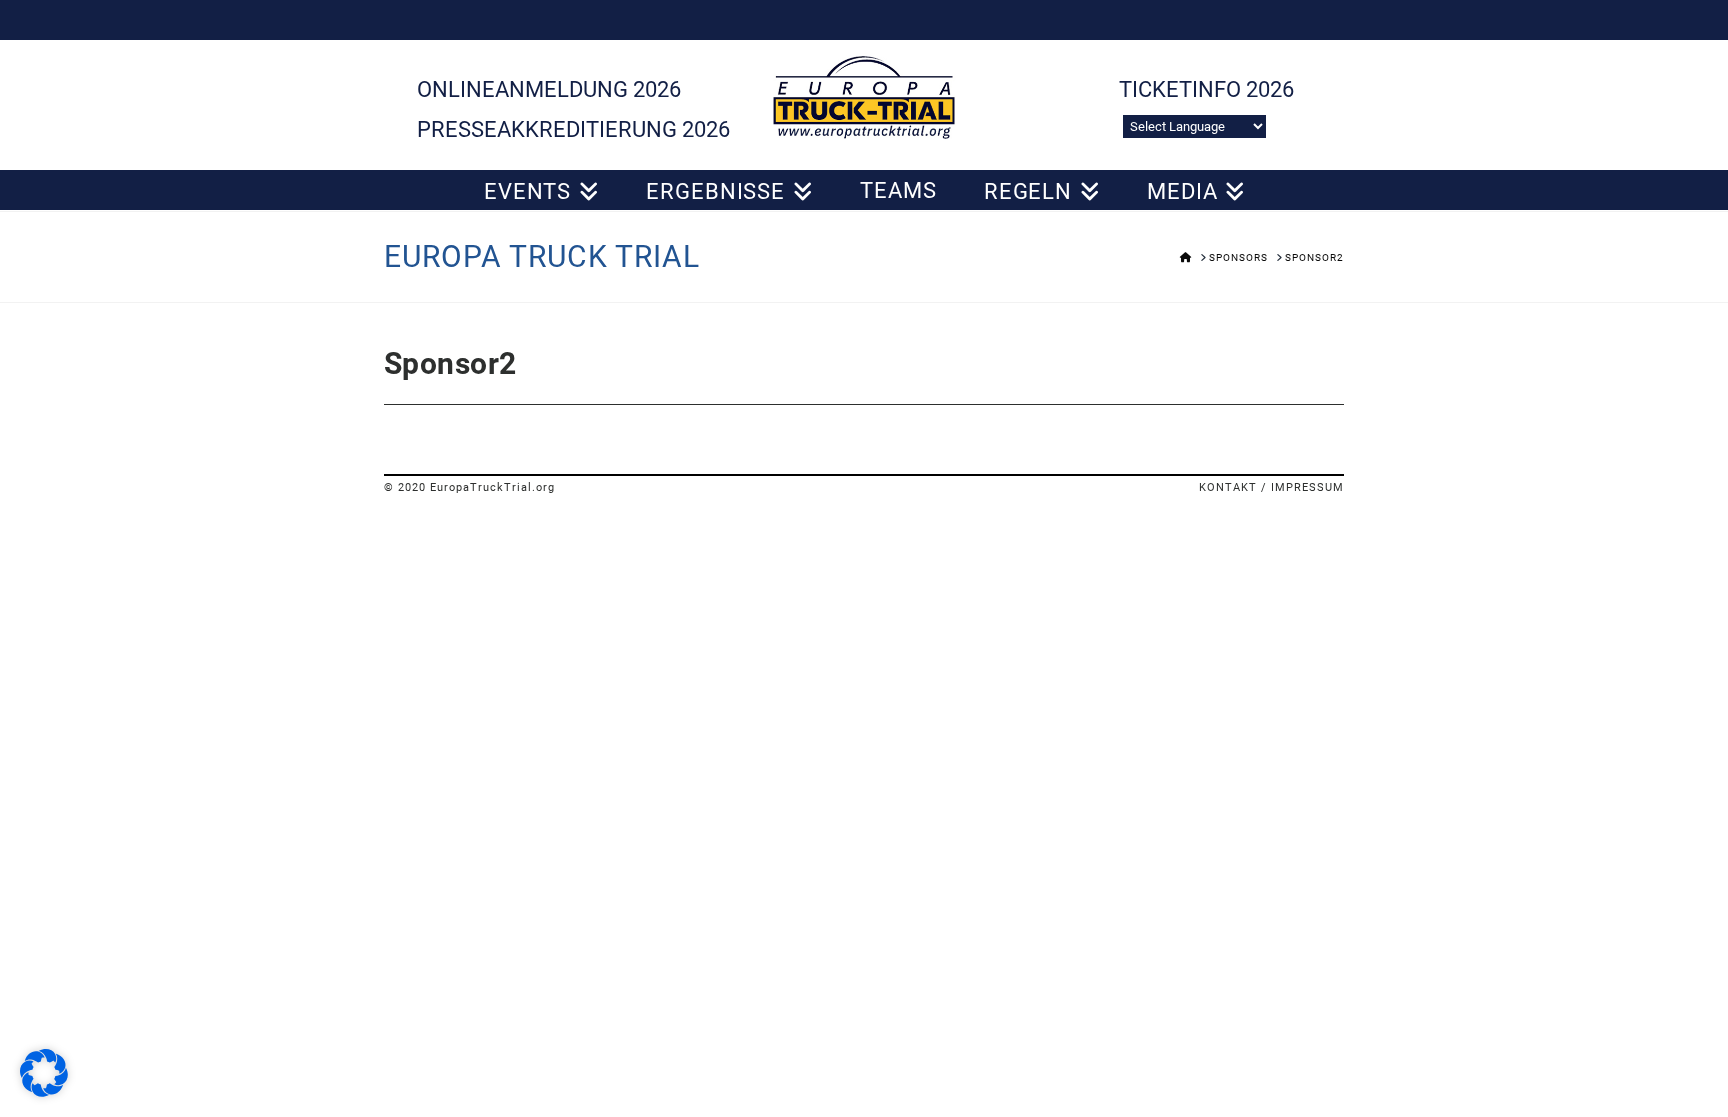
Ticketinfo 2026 (1206, 89)
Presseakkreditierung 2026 (573, 129)
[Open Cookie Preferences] (44, 1091)
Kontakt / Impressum (1271, 487)
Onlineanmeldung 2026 (549, 89)
